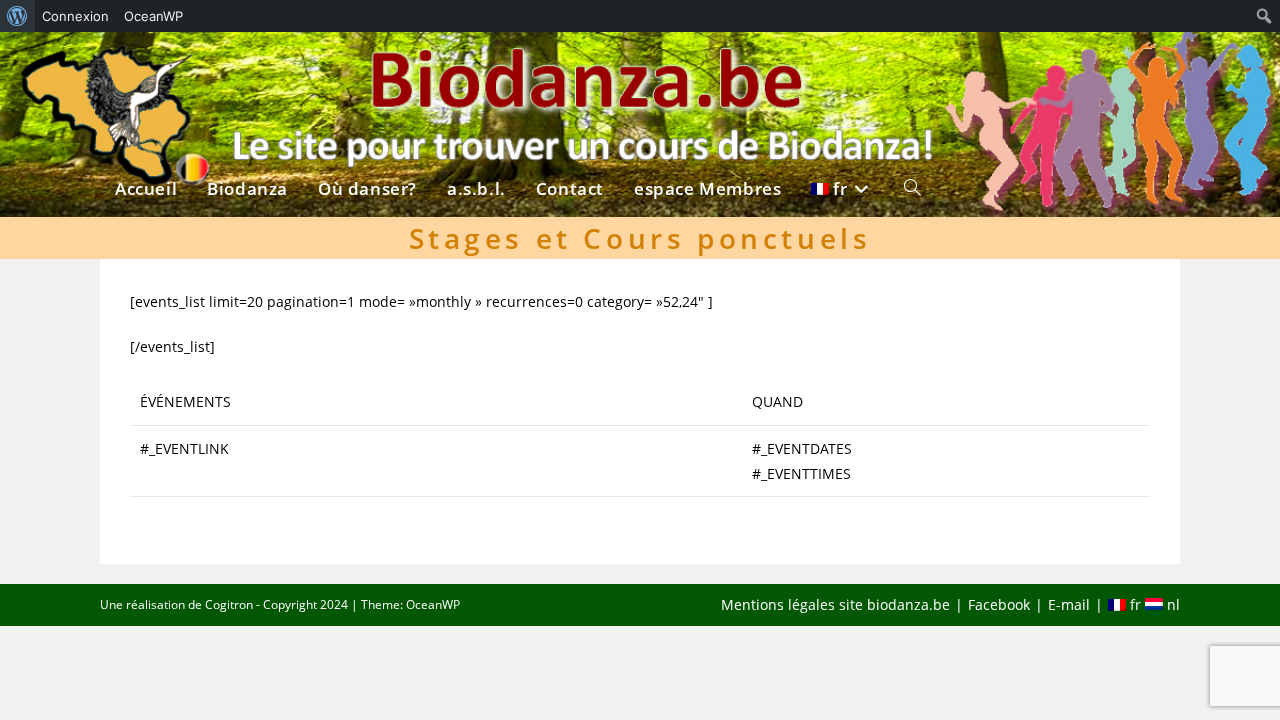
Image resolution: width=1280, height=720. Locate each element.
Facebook (999, 604)
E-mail (1069, 604)
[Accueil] (146, 67)
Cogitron (229, 604)
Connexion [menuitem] (75, 16)
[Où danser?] (367, 67)
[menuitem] (17, 16)
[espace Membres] (707, 67)
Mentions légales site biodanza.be (835, 604)
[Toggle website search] (912, 67)
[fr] (842, 67)
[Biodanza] (247, 67)
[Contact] (570, 67)
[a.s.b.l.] (476, 67)
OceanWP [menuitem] (153, 16)
